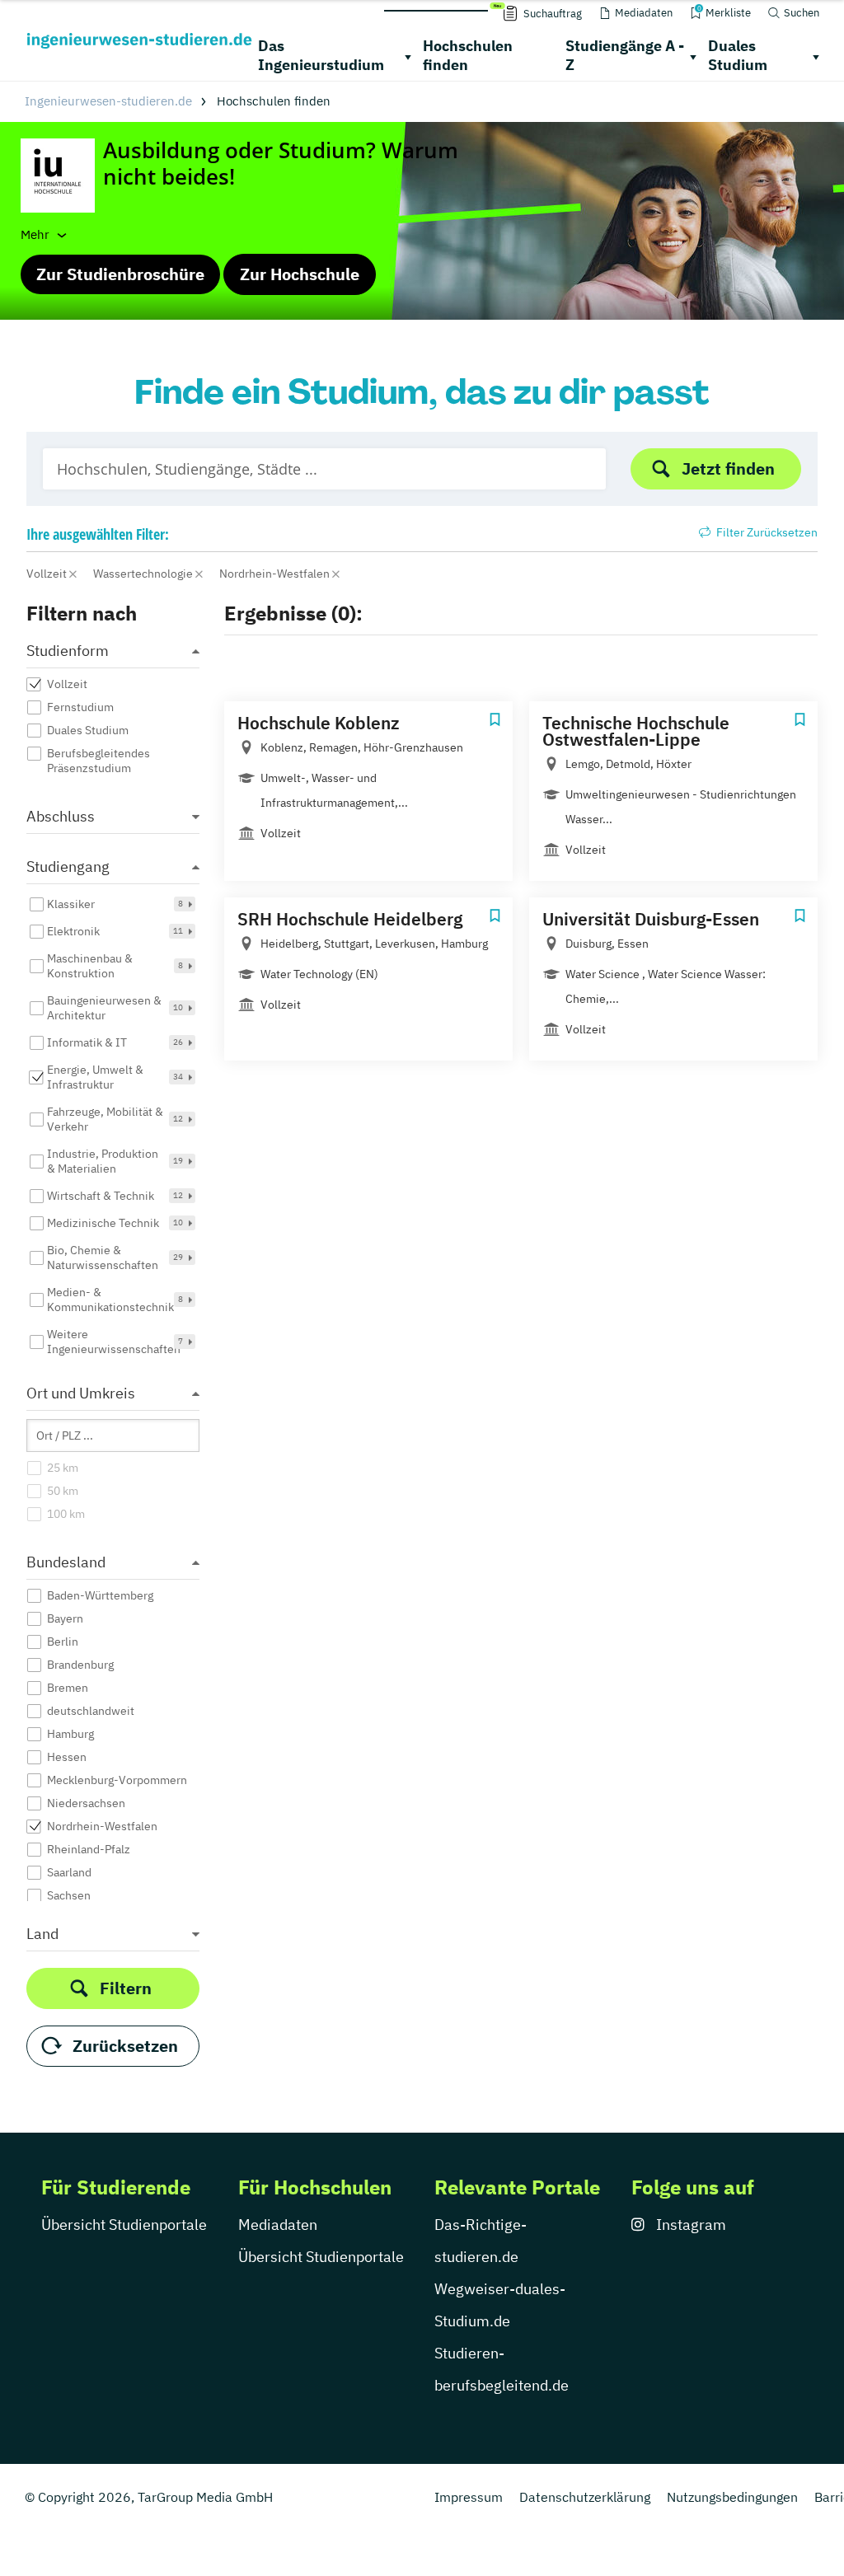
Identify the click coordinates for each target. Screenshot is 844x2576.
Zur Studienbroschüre (120, 274)
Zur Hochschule (300, 274)
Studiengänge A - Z (625, 55)
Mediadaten (278, 2225)
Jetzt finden (728, 468)
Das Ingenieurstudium (321, 55)
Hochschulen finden (468, 55)
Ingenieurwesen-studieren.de (108, 101)
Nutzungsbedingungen (732, 2497)
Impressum (469, 2497)
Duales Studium (738, 55)
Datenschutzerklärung (585, 2497)
